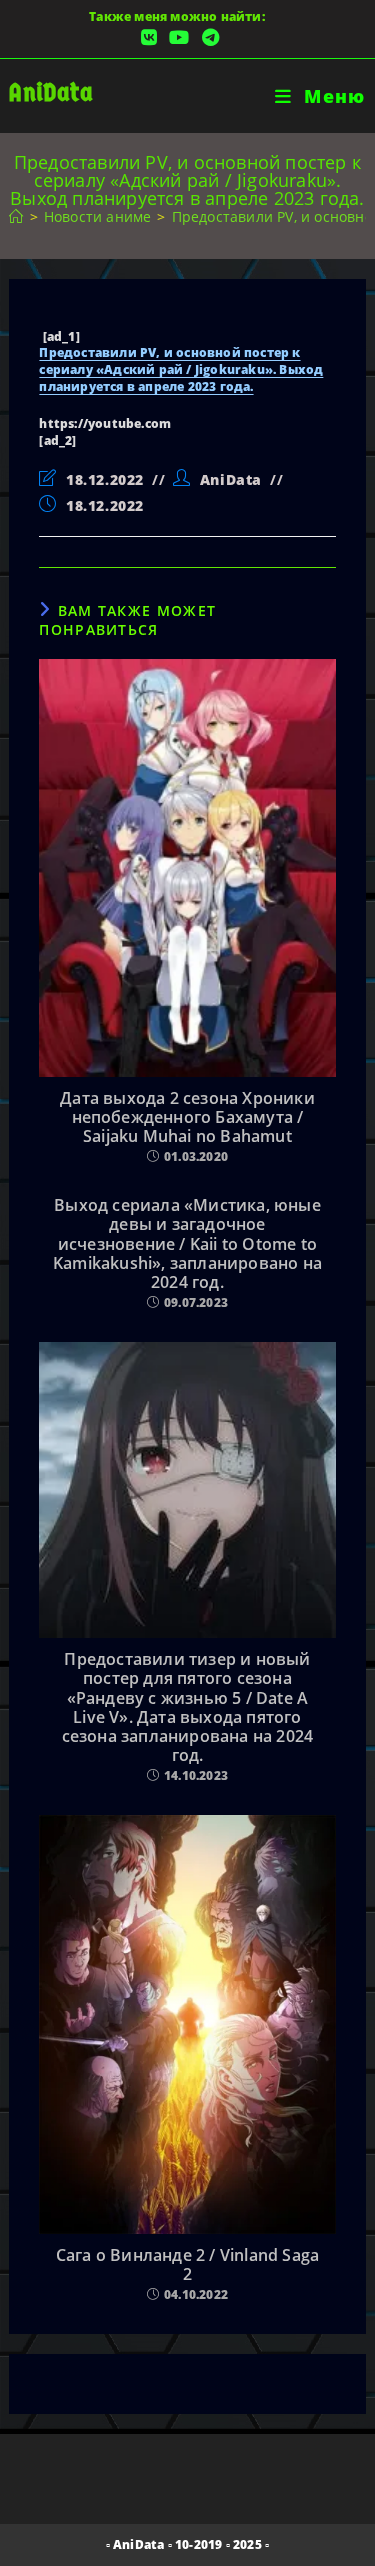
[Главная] (16, 216)
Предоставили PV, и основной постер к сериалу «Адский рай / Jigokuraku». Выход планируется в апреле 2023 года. (181, 369)
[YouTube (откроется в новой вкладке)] (179, 37)
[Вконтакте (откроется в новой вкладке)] (149, 37)
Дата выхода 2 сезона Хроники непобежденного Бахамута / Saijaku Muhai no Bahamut (187, 1118)
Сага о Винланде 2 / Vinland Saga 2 (187, 2265)
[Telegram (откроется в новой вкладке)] (207, 37)
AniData (50, 92)
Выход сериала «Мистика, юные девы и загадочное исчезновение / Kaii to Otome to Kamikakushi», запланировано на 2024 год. (187, 1244)
